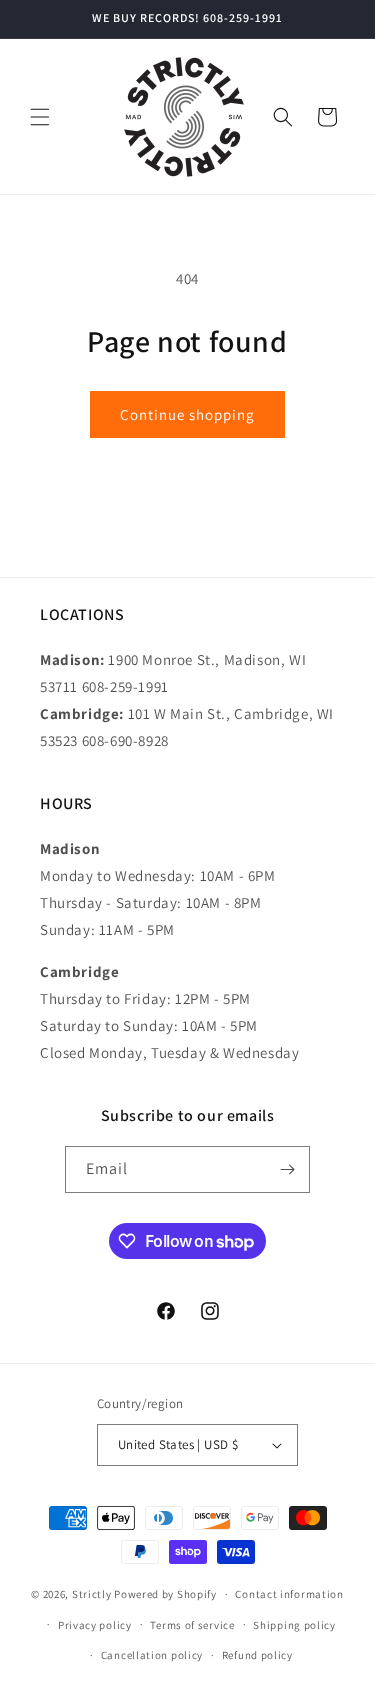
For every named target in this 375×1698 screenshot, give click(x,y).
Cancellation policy (152, 1655)
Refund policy (257, 1655)
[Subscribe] (287, 1169)
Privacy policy (95, 1625)
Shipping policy (294, 1625)
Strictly (92, 1594)
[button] (40, 117)
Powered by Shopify (165, 1594)
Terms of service (192, 1625)
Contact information (289, 1594)
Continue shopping (187, 414)
